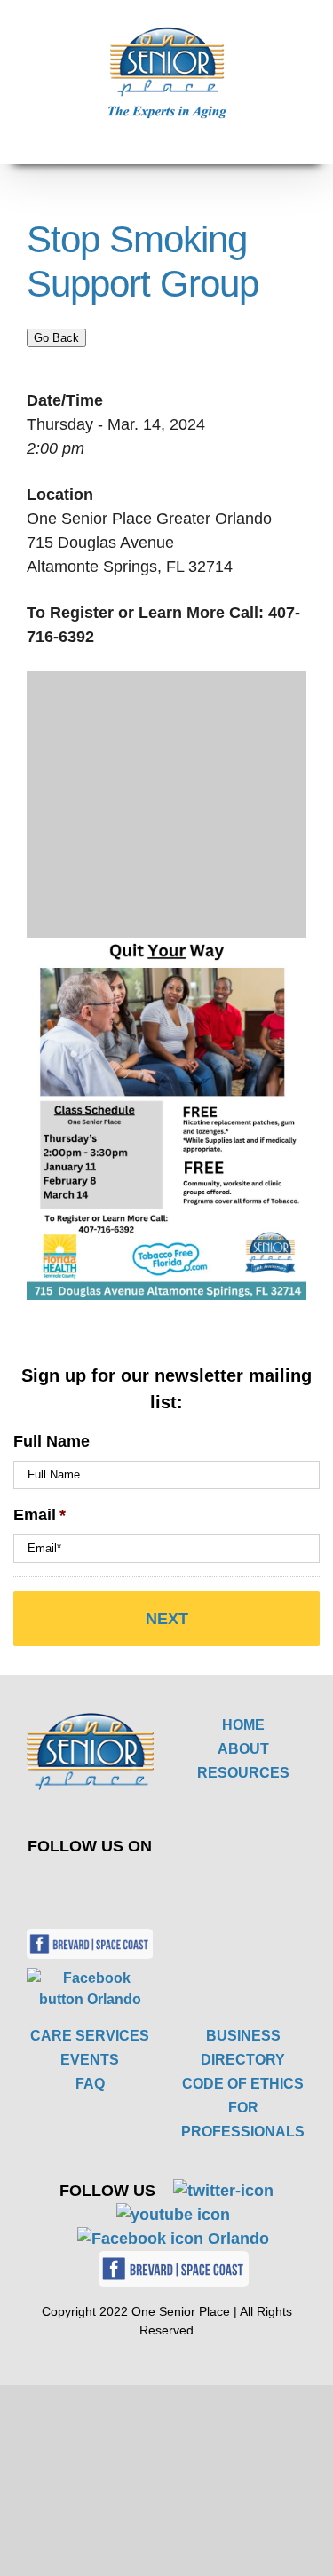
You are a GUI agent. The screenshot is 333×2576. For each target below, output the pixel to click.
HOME (243, 1725)
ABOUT (243, 1749)
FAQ (90, 2084)
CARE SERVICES (90, 2036)
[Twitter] (77, 1885)
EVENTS (90, 2060)
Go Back (56, 338)
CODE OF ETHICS (243, 2084)
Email (40, 1515)
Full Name (52, 1441)
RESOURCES (243, 1773)
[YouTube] (119, 1885)
